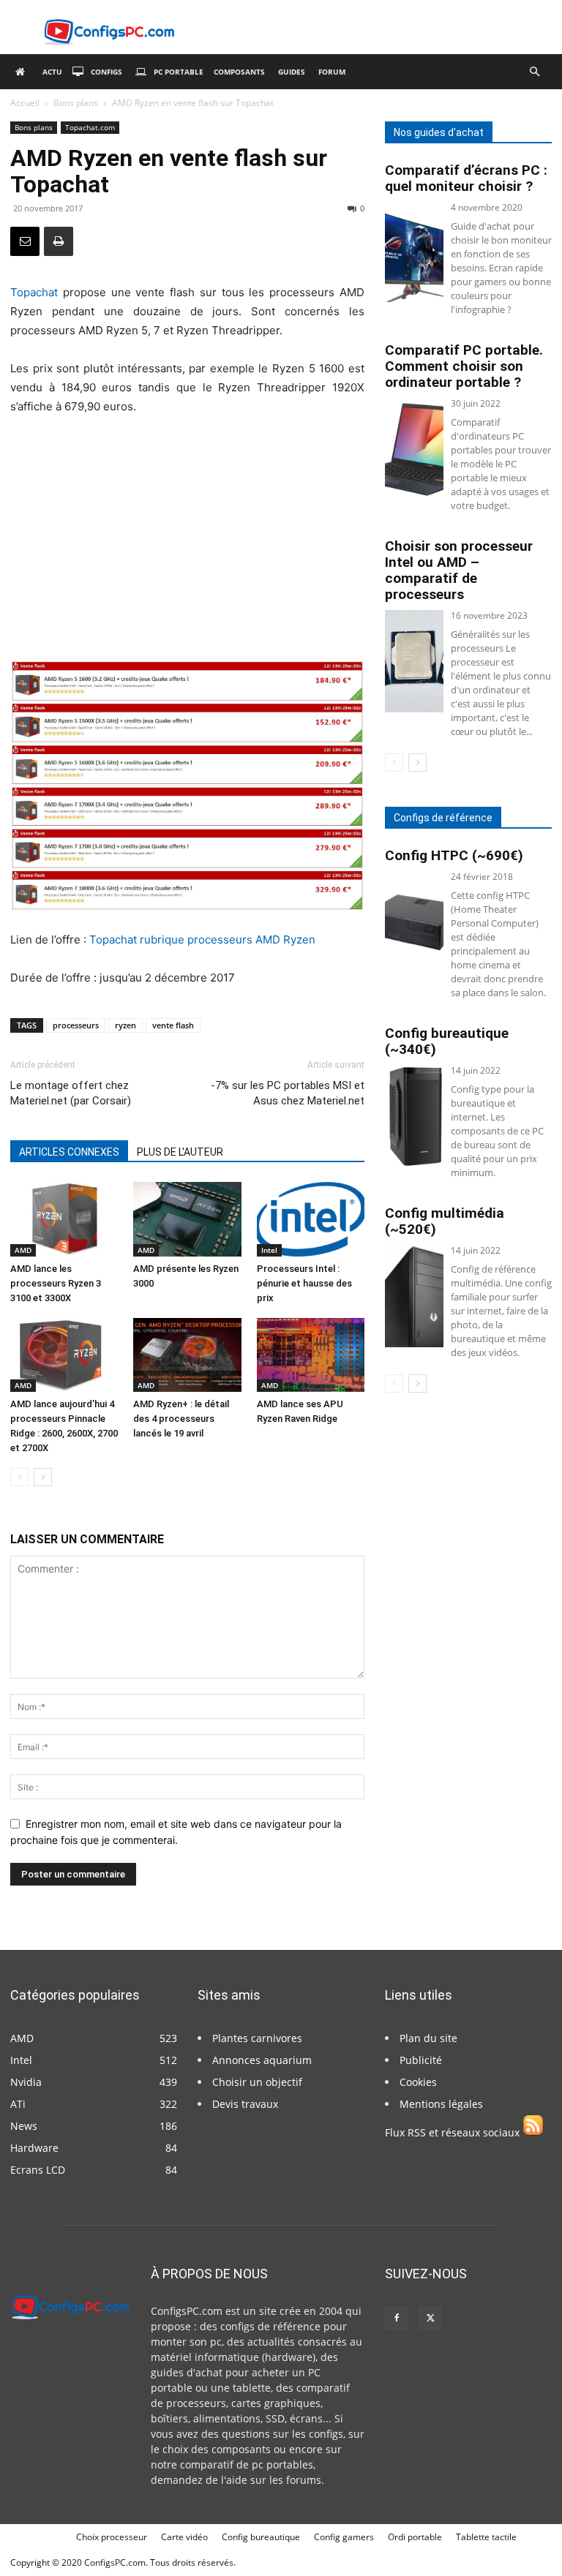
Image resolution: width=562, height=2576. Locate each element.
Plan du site (428, 2038)
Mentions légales (441, 2104)
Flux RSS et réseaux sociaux (454, 2132)
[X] (430, 2319)
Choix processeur (112, 2537)
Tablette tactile (486, 2537)
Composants (239, 72)
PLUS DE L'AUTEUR (180, 1152)
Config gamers (344, 2537)
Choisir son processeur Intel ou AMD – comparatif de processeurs (459, 570)
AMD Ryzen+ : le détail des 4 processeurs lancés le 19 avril (181, 1419)
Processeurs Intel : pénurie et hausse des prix (304, 1283)
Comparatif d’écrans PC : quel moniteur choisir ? (466, 178)
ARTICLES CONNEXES (69, 1152)
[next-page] (43, 1477)
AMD (23, 1250)
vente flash (173, 1025)
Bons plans (76, 103)
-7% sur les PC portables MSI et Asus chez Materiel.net (288, 1093)
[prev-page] (19, 1477)
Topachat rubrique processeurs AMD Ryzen (202, 939)
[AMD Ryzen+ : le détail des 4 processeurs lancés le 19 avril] (187, 1355)
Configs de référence (443, 818)
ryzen (125, 1025)
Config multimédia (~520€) (445, 1221)
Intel (269, 1250)
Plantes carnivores (257, 2038)
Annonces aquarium (262, 2060)
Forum (332, 72)
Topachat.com (90, 127)
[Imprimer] (59, 241)
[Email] (25, 241)
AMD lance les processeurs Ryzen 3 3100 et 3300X (56, 1283)
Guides (292, 72)
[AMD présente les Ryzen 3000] (187, 1219)
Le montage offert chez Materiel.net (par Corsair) (71, 1093)
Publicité (421, 2060)
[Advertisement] (187, 538)
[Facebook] (397, 2319)
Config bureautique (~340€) (447, 1041)
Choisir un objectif (257, 2082)
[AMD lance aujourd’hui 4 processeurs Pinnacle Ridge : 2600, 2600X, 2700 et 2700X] (64, 1355)
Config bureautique (261, 2537)
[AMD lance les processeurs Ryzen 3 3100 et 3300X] (64, 1219)
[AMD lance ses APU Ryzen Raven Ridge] (311, 1355)
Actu (52, 72)
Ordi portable (415, 2537)
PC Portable (179, 72)
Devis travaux (245, 2104)
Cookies (418, 2082)
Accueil (25, 103)
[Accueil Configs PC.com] (24, 72)
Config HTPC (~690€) (454, 855)
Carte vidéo (184, 2537)
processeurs (76, 1025)
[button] (534, 72)
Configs (106, 72)
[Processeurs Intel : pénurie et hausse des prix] (311, 1219)
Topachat (34, 292)
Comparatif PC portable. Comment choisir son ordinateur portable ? (464, 366)
